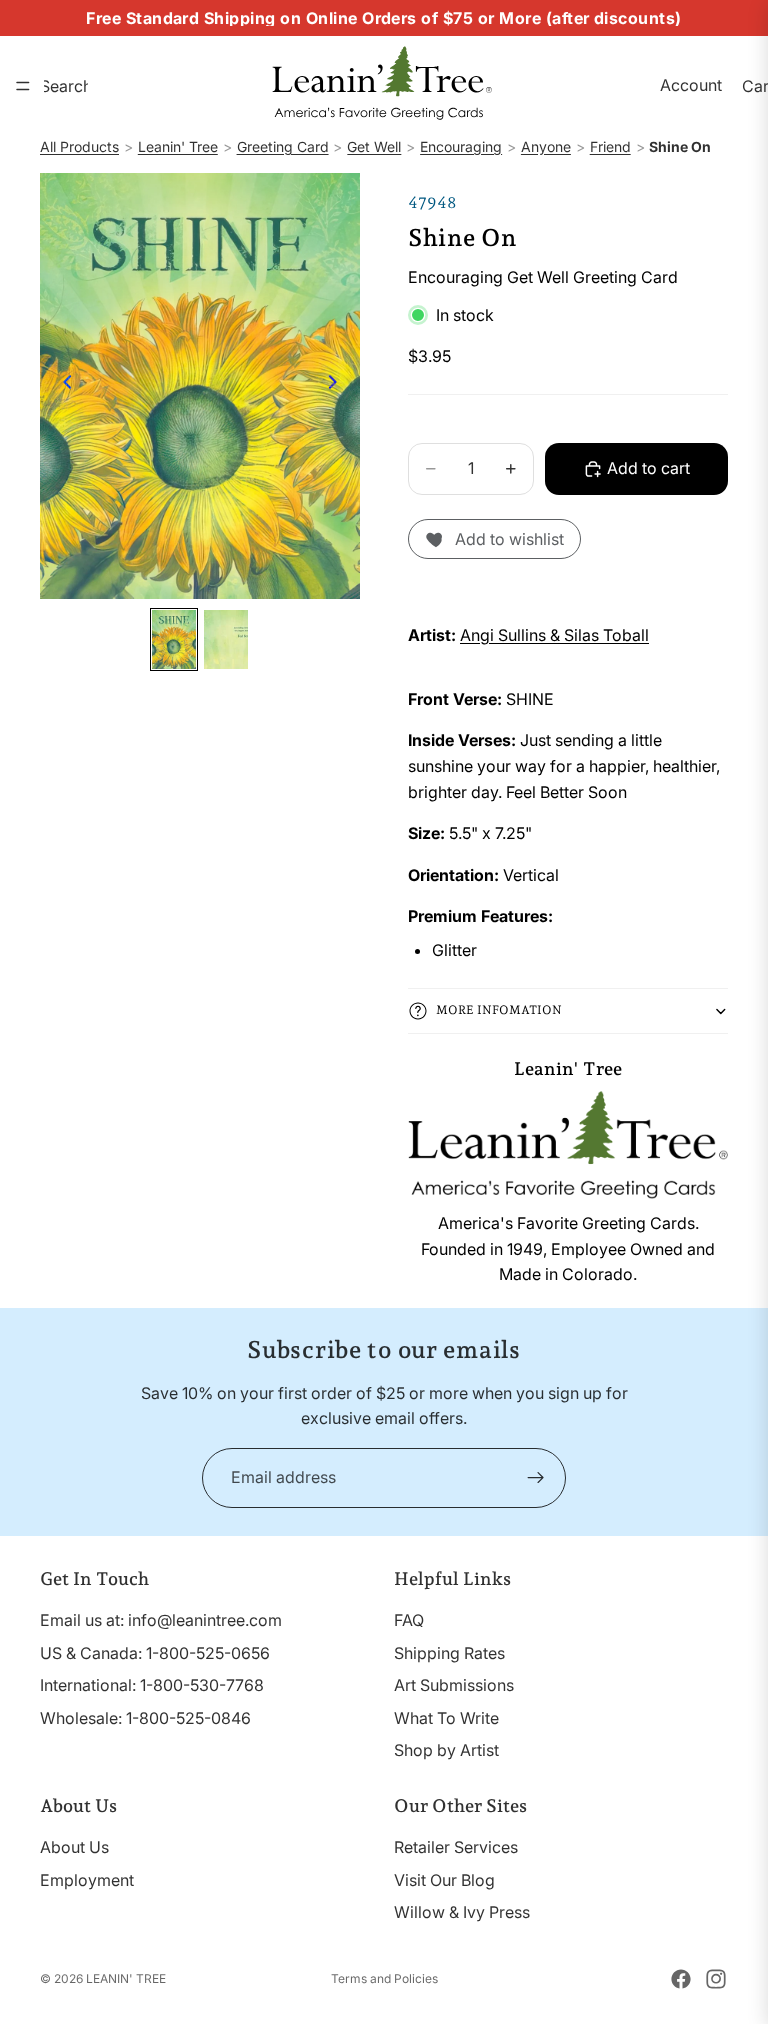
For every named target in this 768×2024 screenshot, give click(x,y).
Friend (610, 146)
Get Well (374, 146)
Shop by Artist (446, 1750)
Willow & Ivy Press (462, 1912)
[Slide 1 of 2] (174, 639)
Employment (87, 1880)
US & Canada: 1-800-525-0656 (155, 1653)
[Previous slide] (62, 386)
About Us (74, 1847)
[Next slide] (338, 386)
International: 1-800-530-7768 (152, 1685)
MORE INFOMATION (499, 1010)
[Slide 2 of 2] (226, 639)
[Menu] (23, 86)
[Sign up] (536, 1478)
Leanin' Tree (178, 146)
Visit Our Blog (444, 1880)
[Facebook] (681, 1979)
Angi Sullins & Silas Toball (554, 635)
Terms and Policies (384, 1978)
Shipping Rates (449, 1653)
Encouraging (461, 146)
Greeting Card (283, 146)
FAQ (409, 1620)
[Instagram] (716, 1979)
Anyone (546, 146)
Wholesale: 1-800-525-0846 (145, 1718)
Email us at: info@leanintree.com (161, 1620)
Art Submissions (454, 1685)
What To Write (446, 1718)
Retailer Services (456, 1847)
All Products (79, 146)
